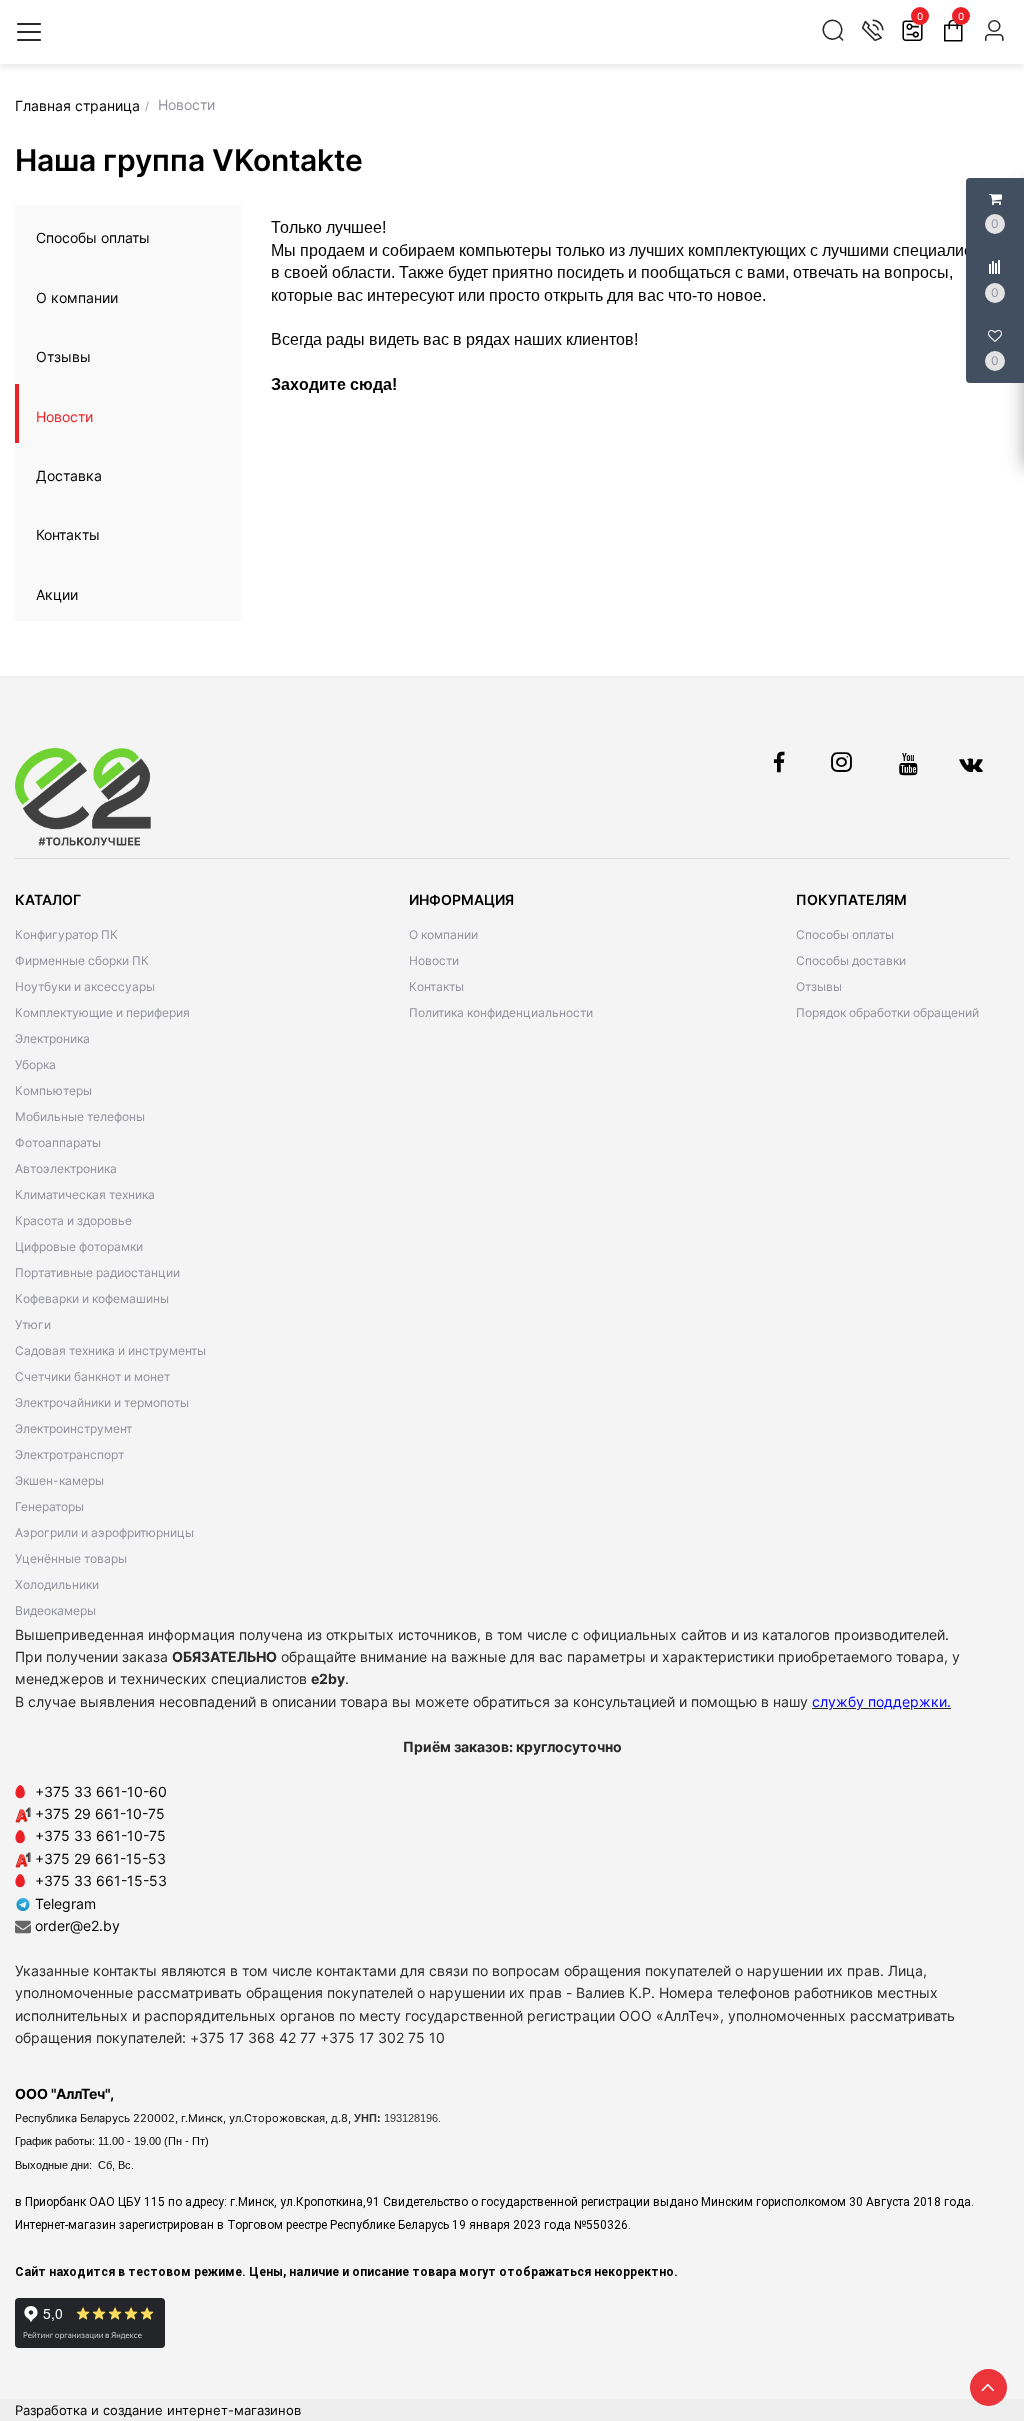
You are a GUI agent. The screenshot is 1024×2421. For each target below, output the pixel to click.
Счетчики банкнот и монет (92, 1376)
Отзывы (63, 356)
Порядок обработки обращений (887, 1012)
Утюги (33, 1324)
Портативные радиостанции (97, 1272)
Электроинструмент (73, 1428)
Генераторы (49, 1506)
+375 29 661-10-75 (100, 1813)
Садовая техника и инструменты (110, 1350)
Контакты (68, 534)
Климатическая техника (85, 1194)
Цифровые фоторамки (79, 1246)
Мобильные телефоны (80, 1116)
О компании (77, 297)
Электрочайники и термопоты (102, 1402)
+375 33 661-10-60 (101, 1791)
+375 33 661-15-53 (101, 1880)
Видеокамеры (55, 1610)
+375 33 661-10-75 (100, 1835)
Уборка (35, 1064)
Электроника (52, 1038)
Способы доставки (851, 960)
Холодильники (57, 1584)
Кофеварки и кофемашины (92, 1298)
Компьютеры (53, 1090)
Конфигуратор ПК (66, 934)
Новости (64, 416)
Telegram (63, 1903)
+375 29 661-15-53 (100, 1858)
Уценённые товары (71, 1558)
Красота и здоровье (73, 1220)
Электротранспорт (69, 1454)
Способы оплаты (93, 237)
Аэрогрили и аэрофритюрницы (104, 1532)
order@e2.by (77, 1925)
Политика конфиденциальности (501, 1012)
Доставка (69, 475)
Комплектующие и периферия (102, 1012)
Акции (57, 594)
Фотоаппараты (58, 1142)
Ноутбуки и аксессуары (85, 986)
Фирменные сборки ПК (82, 960)
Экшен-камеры (59, 1480)
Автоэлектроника (66, 1168)
